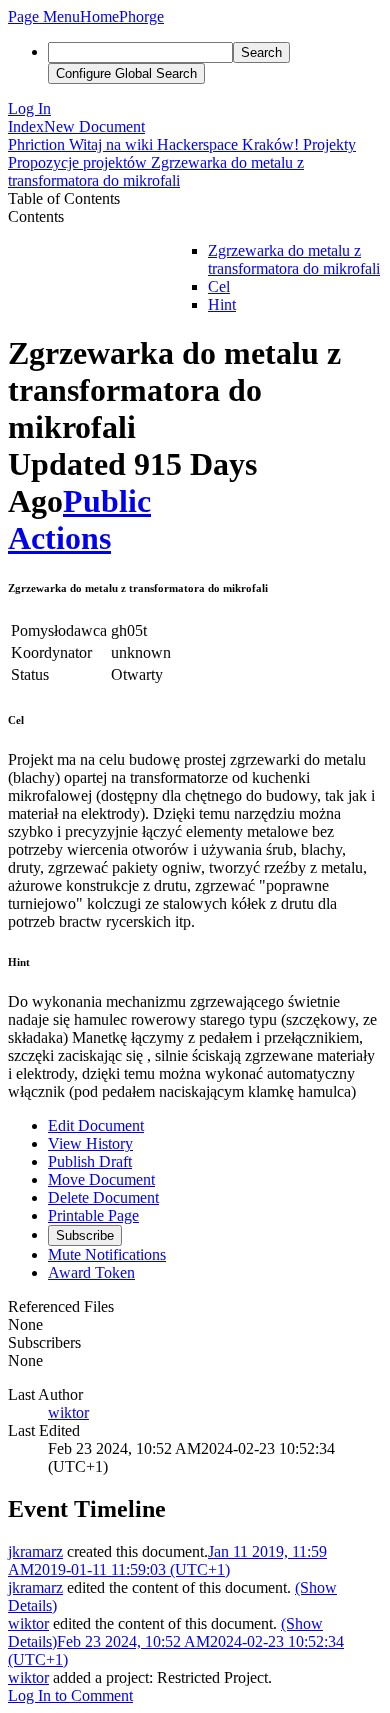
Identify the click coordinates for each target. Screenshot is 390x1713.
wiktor (68, 1412)
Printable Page (93, 1215)
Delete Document (103, 1197)
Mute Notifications (107, 1254)
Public (107, 501)
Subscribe (85, 1235)
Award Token (91, 1272)
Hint (222, 304)
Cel (219, 286)
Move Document (101, 1179)
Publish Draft (90, 1161)
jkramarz (35, 1551)
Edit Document (96, 1125)
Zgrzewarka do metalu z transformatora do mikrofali (294, 259)
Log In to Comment (70, 1695)
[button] (44, 16)
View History (90, 1143)
